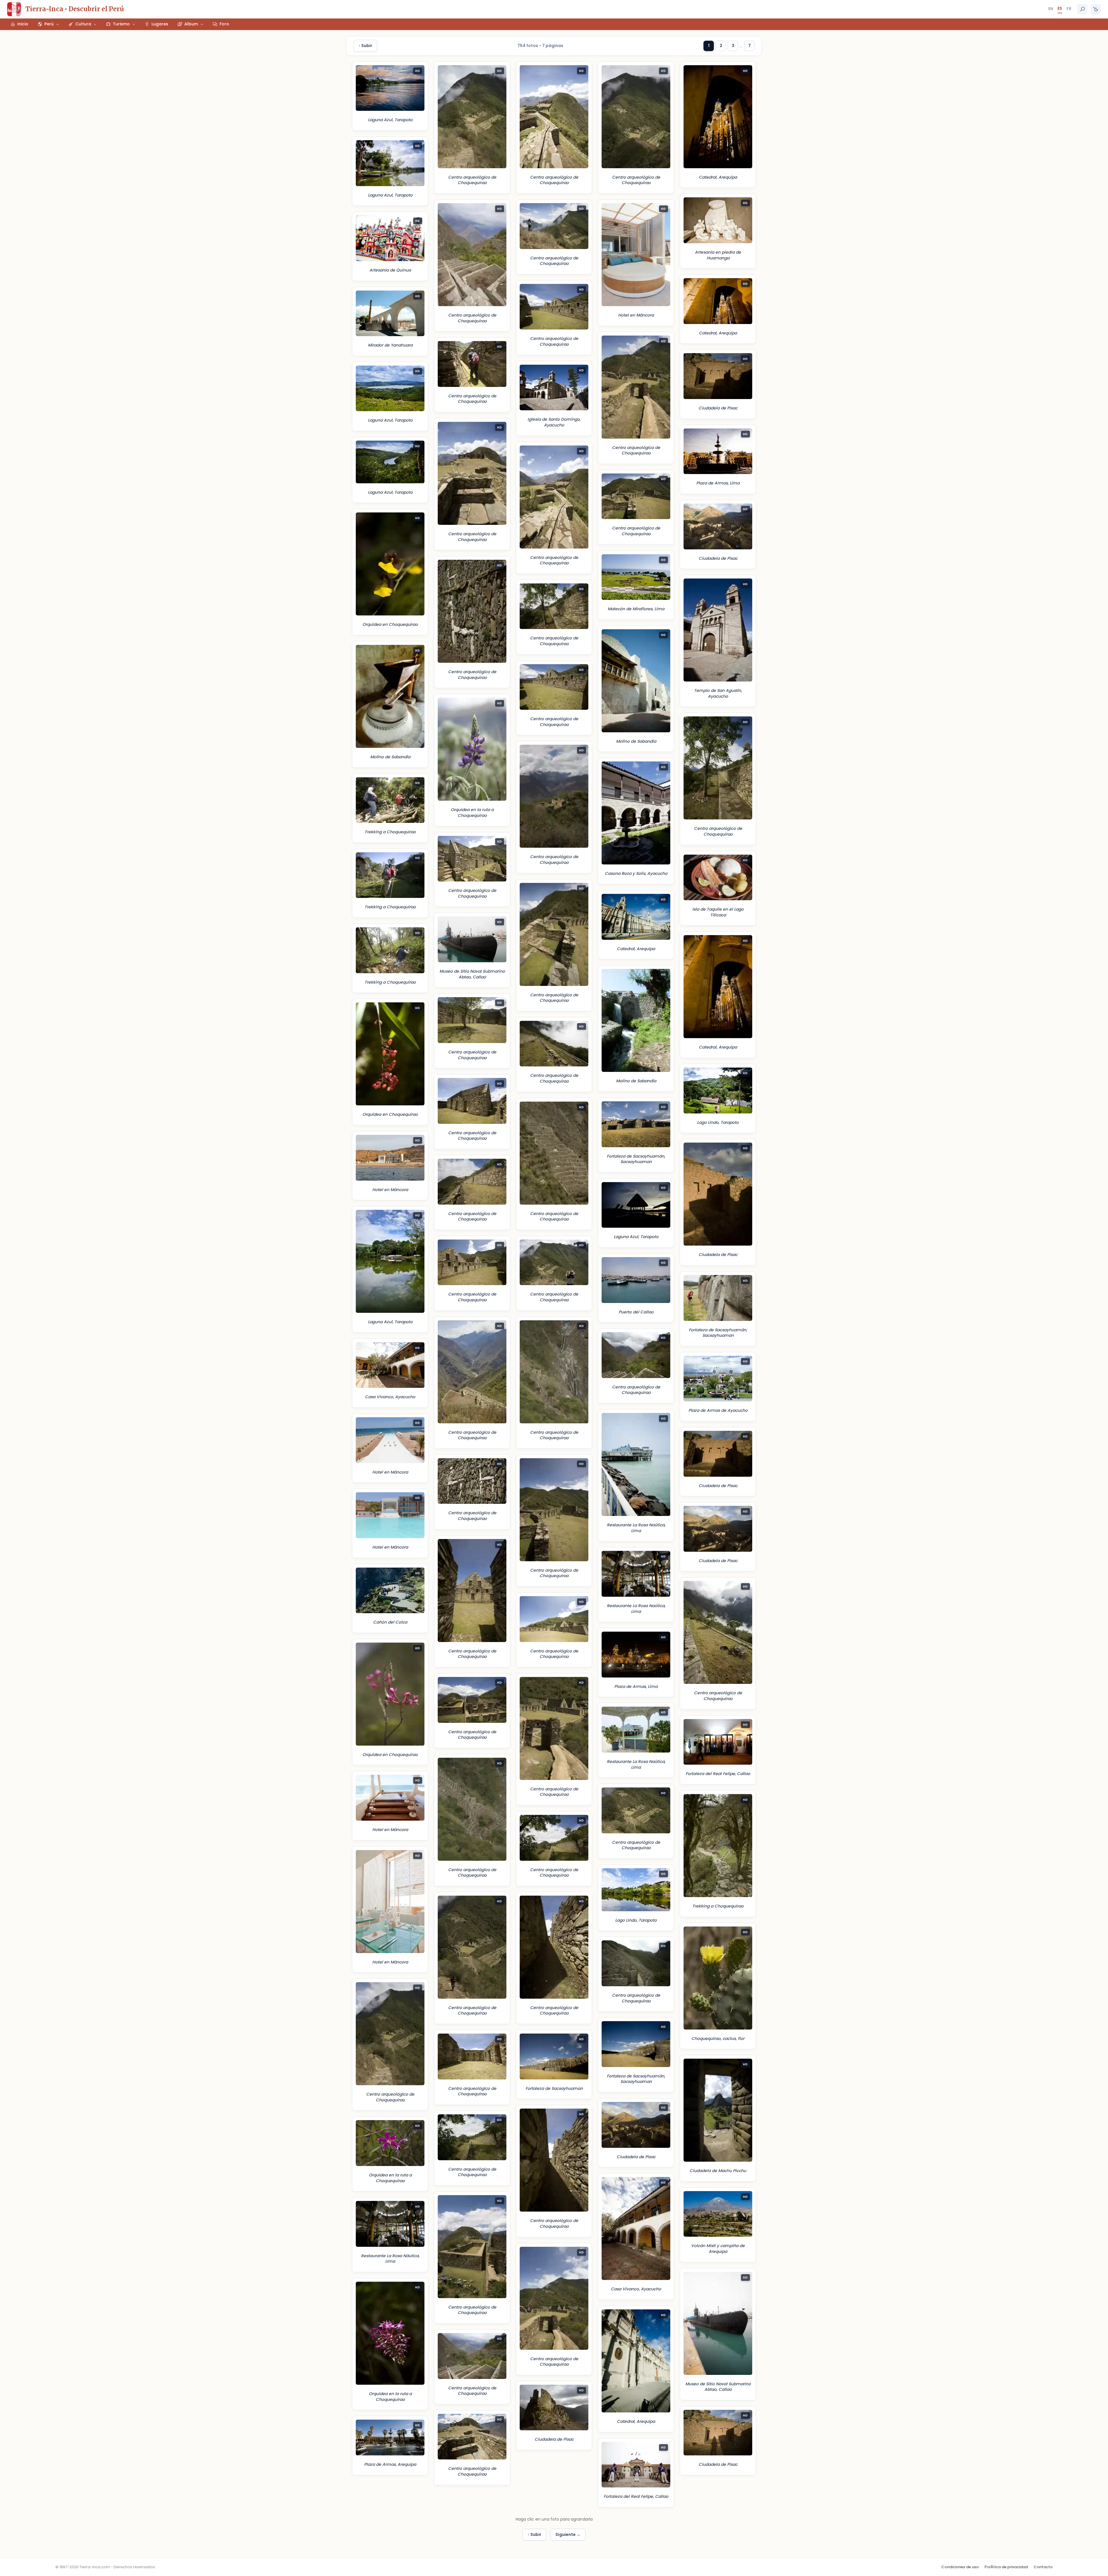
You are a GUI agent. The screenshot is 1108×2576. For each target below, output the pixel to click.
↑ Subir (365, 46)
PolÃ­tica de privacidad (1006, 2567)
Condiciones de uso (960, 2567)
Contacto (1043, 2567)
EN (1051, 9)
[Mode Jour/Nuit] (1096, 9)
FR (1069, 9)
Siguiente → (568, 2534)
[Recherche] (1082, 9)
